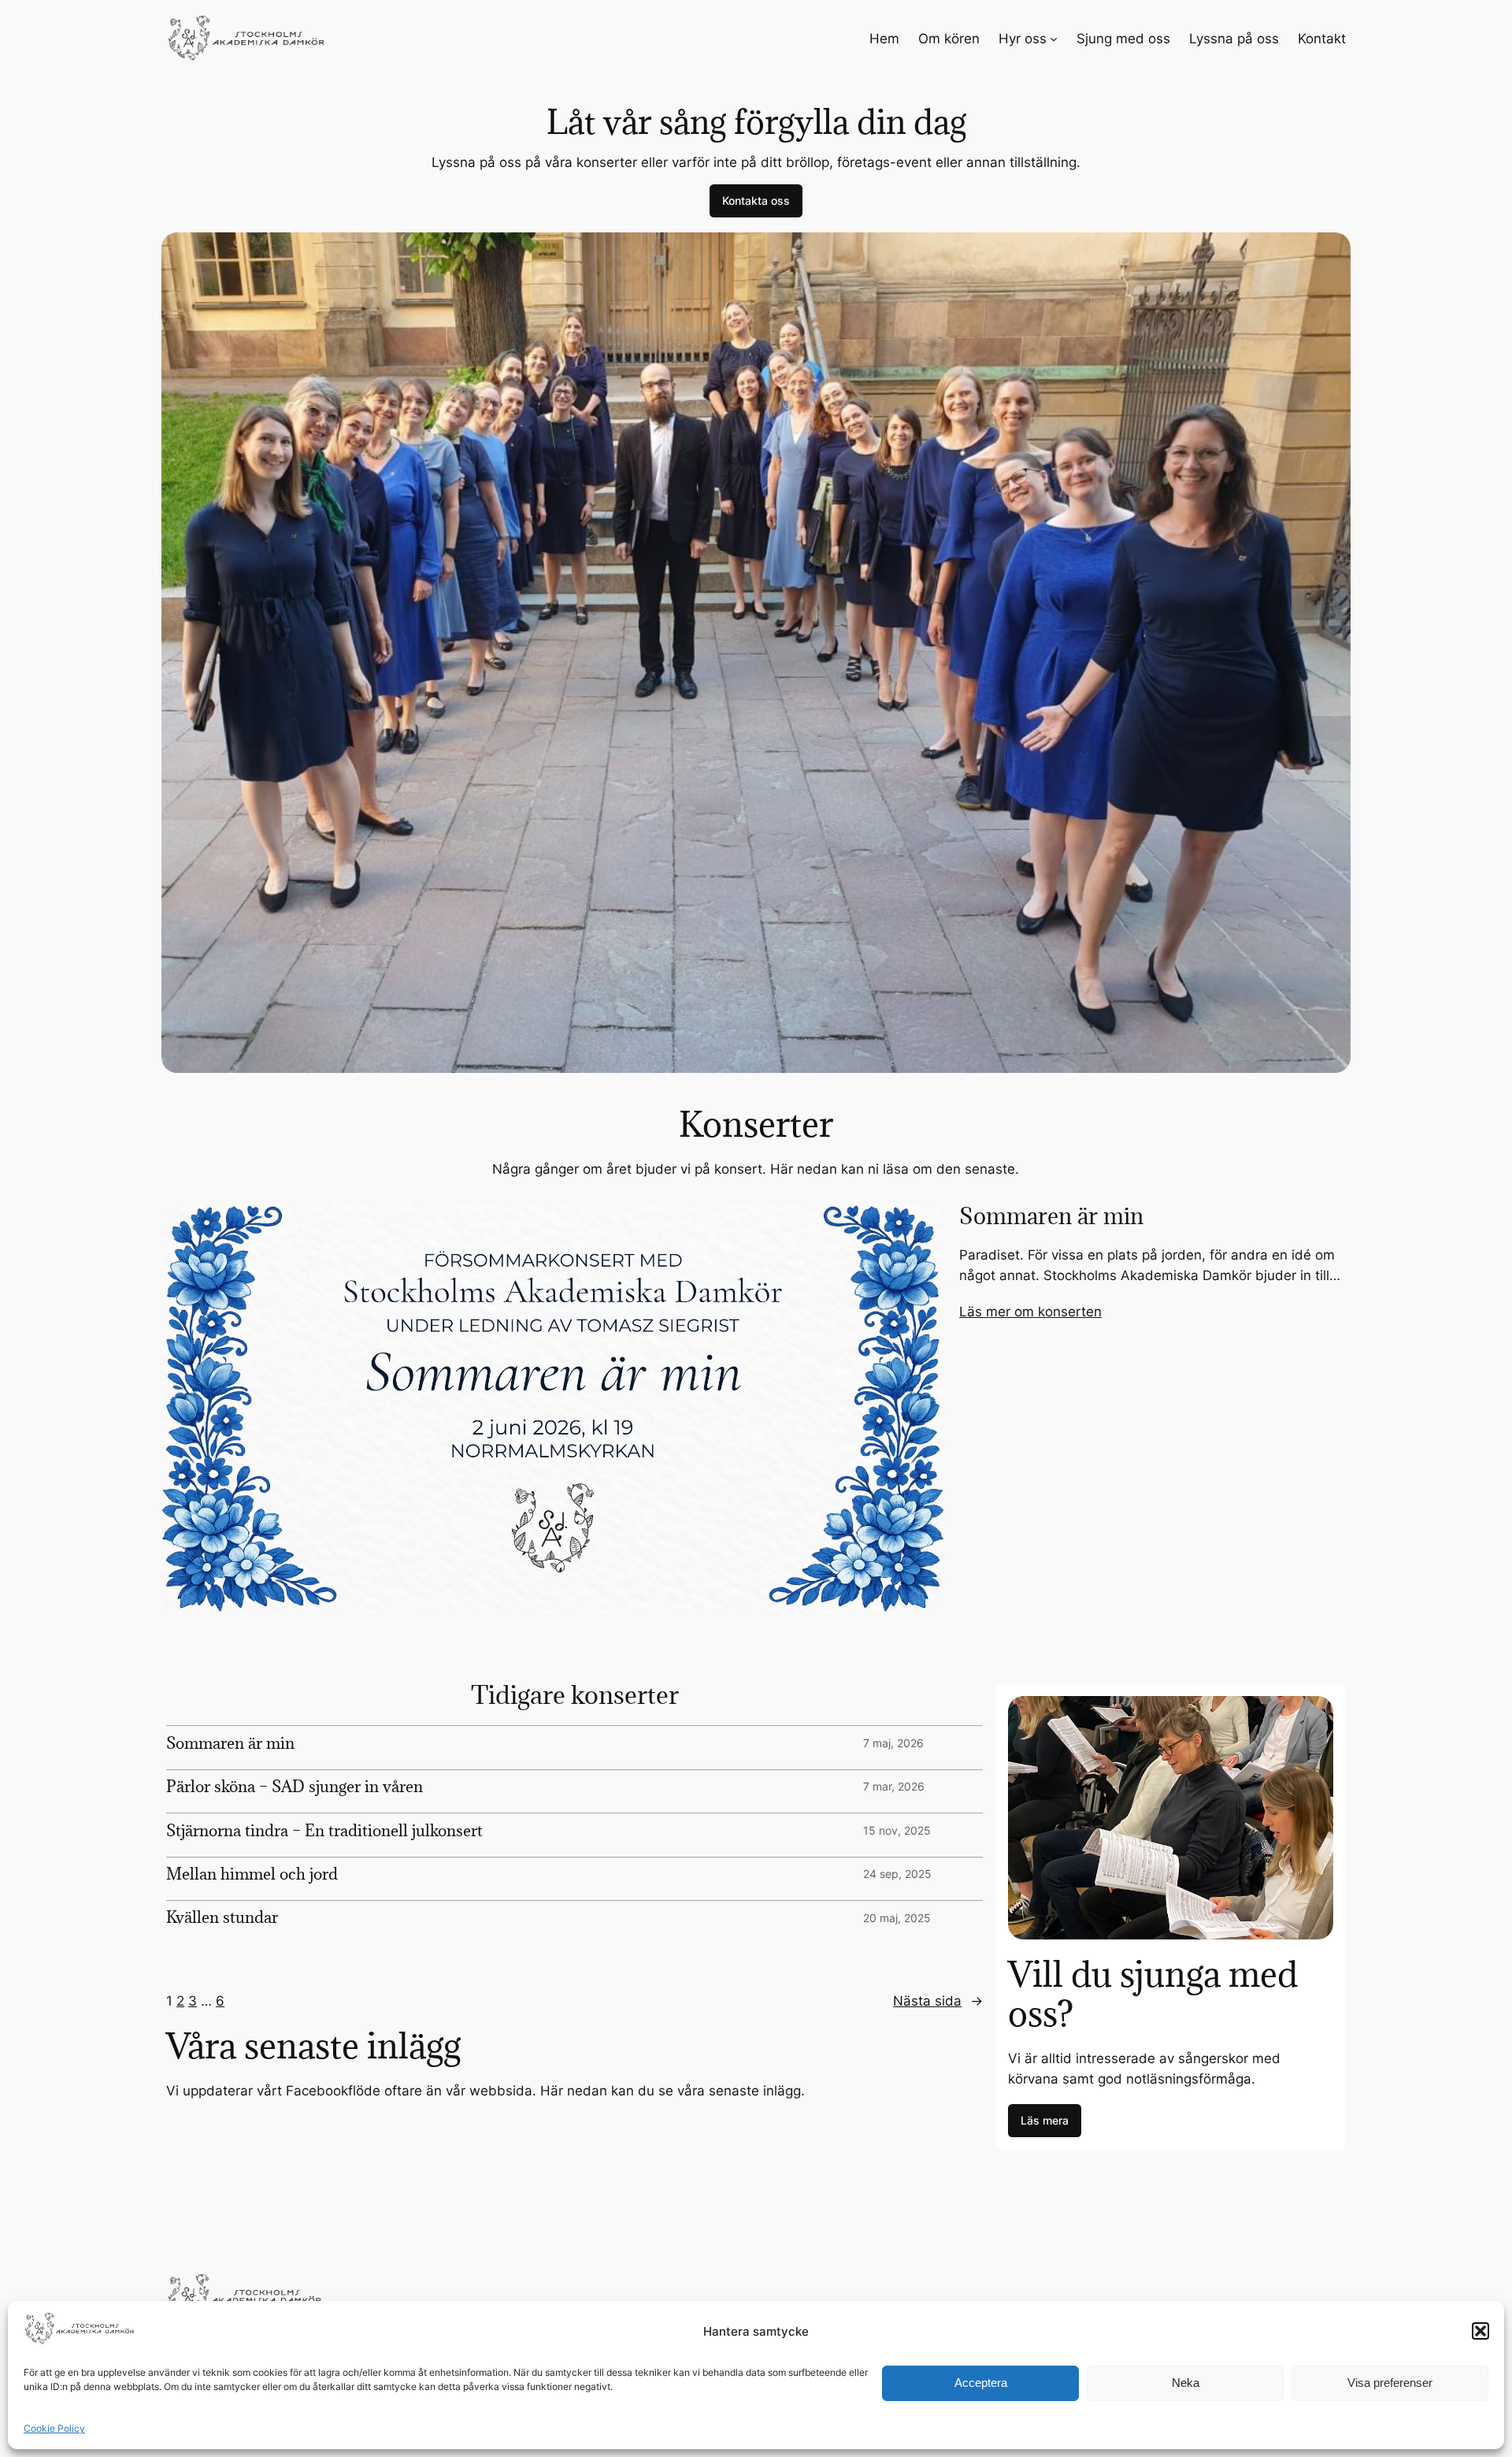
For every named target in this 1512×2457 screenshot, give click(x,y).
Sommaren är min (1051, 1217)
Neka (1186, 2383)
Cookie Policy (54, 2428)
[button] (1480, 2331)
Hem (884, 39)
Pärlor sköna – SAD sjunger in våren (295, 1787)
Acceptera (981, 2383)
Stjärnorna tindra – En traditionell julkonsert (324, 1831)
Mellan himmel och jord (252, 1874)
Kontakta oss (756, 200)
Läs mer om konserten (1030, 1312)
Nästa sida (938, 2001)
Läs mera (1045, 2120)
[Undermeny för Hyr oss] (1054, 39)
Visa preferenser (1390, 2383)
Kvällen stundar (222, 1917)
